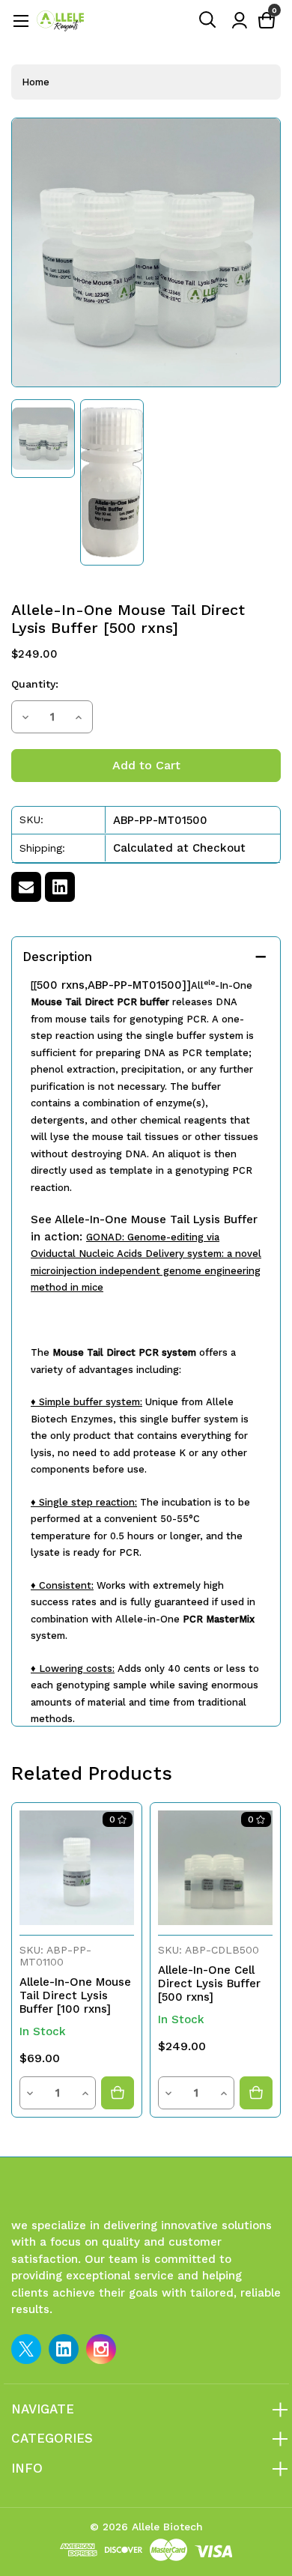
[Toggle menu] (21, 21)
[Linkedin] (60, 887)
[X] (26, 2349)
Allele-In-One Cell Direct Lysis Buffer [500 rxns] (209, 1983)
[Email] (26, 887)
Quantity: (35, 684)
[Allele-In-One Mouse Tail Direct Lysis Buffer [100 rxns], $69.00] (77, 1868)
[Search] (208, 20)
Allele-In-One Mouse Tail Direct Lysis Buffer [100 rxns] (75, 1995)
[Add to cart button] (118, 2093)
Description (57, 957)
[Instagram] (101, 2349)
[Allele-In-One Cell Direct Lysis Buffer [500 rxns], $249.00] (215, 1868)
